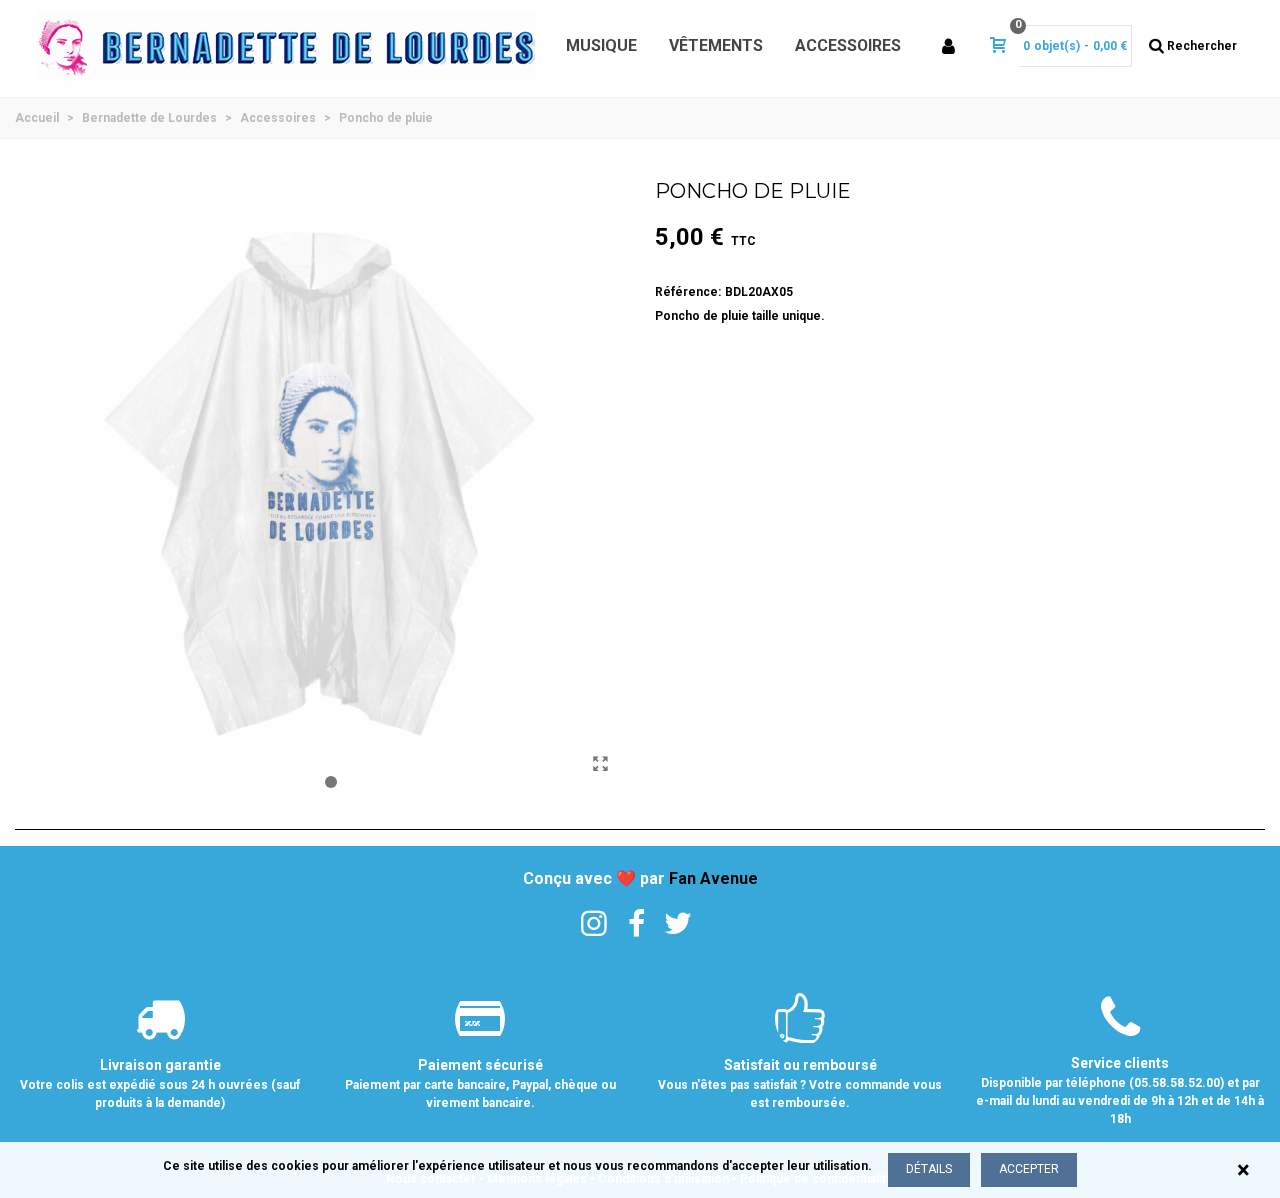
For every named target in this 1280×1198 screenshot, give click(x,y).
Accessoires (848, 45)
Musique (601, 45)
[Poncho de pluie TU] (600, 764)
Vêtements (716, 45)
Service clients (1120, 1063)
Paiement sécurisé (480, 1065)
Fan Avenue (713, 878)
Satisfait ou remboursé (800, 1065)
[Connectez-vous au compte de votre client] (950, 46)
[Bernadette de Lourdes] (285, 46)
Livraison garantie (160, 1065)
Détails (929, 1169)
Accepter (1029, 1169)
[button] (309, 782)
